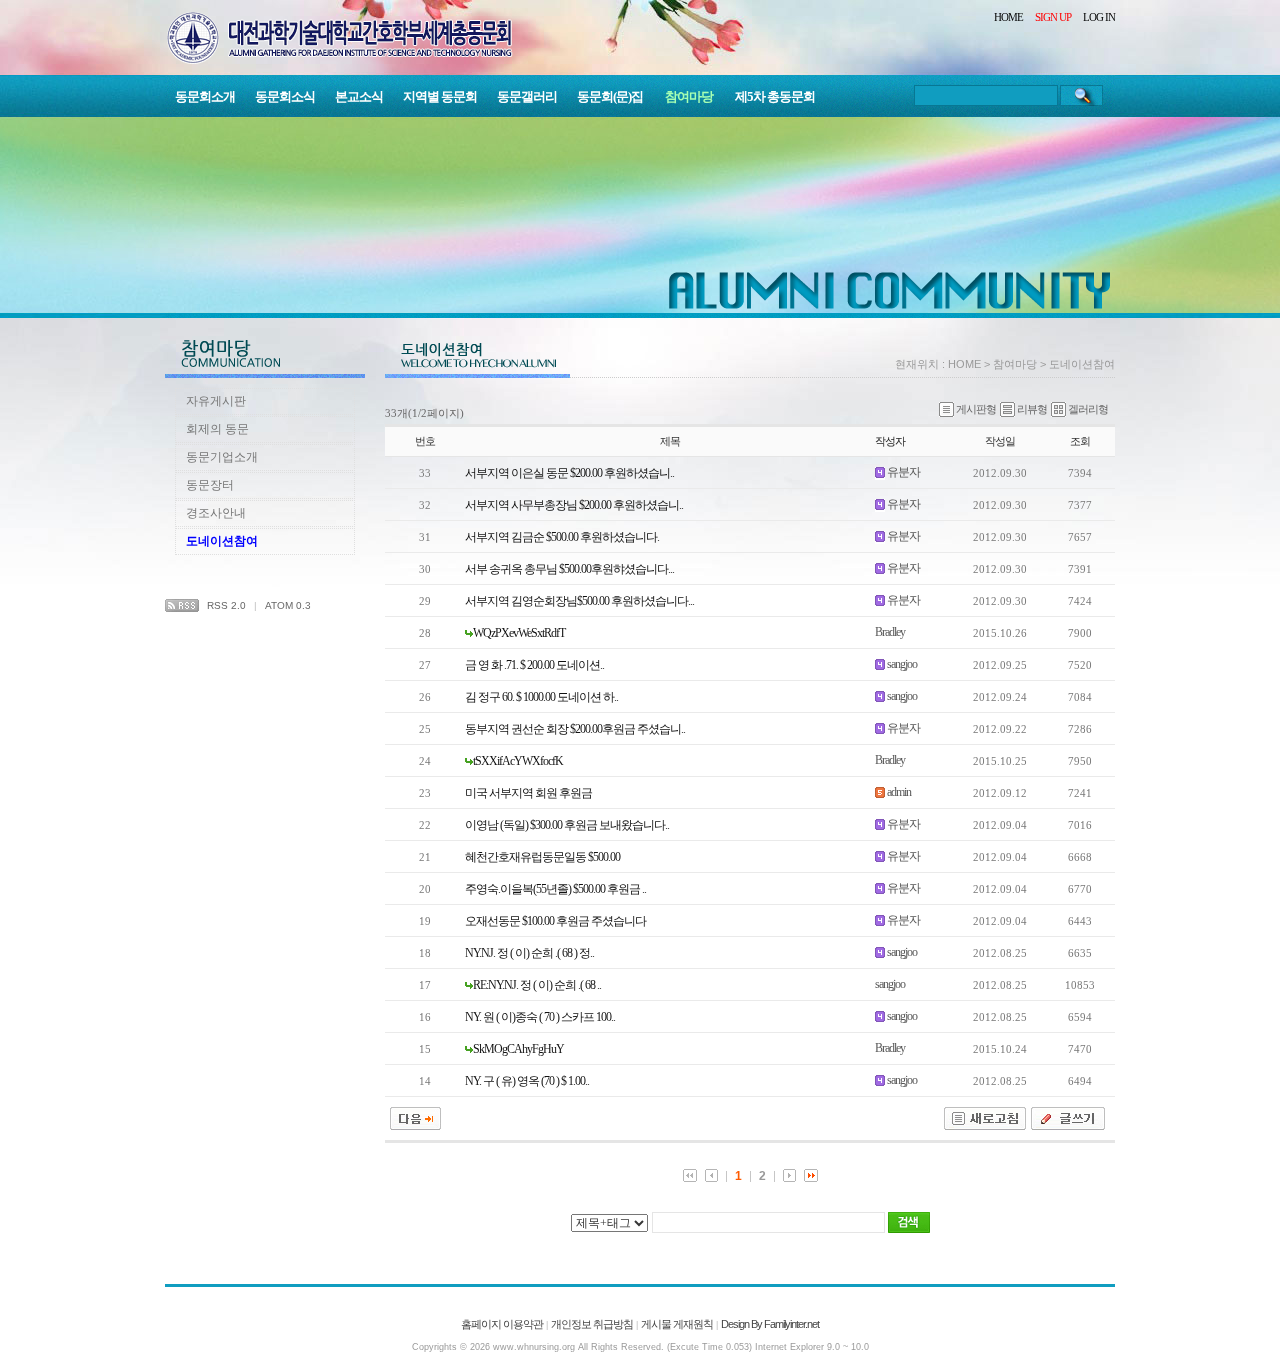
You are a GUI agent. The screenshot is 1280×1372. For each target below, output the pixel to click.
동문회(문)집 (610, 96)
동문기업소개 (222, 457)
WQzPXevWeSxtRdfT (519, 633)
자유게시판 (216, 401)
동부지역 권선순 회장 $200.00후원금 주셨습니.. (575, 729)
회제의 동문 (217, 429)
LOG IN (1099, 17)
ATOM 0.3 (288, 605)
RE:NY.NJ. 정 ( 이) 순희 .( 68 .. (537, 985)
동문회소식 (285, 96)
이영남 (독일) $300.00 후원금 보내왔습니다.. (567, 825)
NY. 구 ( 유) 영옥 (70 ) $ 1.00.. (527, 1081)
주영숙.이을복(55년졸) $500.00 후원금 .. (555, 889)
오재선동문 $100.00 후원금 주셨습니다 (555, 921)
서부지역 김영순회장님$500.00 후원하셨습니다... (579, 601)
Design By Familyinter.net (770, 1324)
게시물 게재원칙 (677, 1324)
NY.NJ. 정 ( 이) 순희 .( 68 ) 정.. (529, 953)
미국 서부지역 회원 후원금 (528, 793)
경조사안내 (216, 513)
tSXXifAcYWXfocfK (518, 761)
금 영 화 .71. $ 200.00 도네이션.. (534, 665)
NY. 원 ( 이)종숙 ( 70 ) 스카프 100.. (540, 1017)
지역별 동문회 (440, 96)
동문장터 (210, 485)
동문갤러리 (527, 96)
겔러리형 (1088, 409)
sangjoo (902, 664)
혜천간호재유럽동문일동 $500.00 (542, 857)
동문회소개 (205, 96)
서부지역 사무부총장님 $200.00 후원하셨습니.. (574, 505)
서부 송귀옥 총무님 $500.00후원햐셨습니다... (569, 569)
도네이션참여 (222, 541)
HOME (1008, 17)
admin (899, 792)
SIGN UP (1053, 17)
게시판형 (976, 409)
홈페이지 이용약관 (502, 1324)
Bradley (890, 632)
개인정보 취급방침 (592, 1324)
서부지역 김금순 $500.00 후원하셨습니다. (562, 537)
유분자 (903, 472)
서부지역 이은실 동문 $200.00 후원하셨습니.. (569, 473)
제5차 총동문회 (775, 96)
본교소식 (359, 96)
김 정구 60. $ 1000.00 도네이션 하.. (541, 697)
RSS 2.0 (226, 605)
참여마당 (689, 96)
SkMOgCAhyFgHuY (518, 1049)
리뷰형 (1032, 409)
